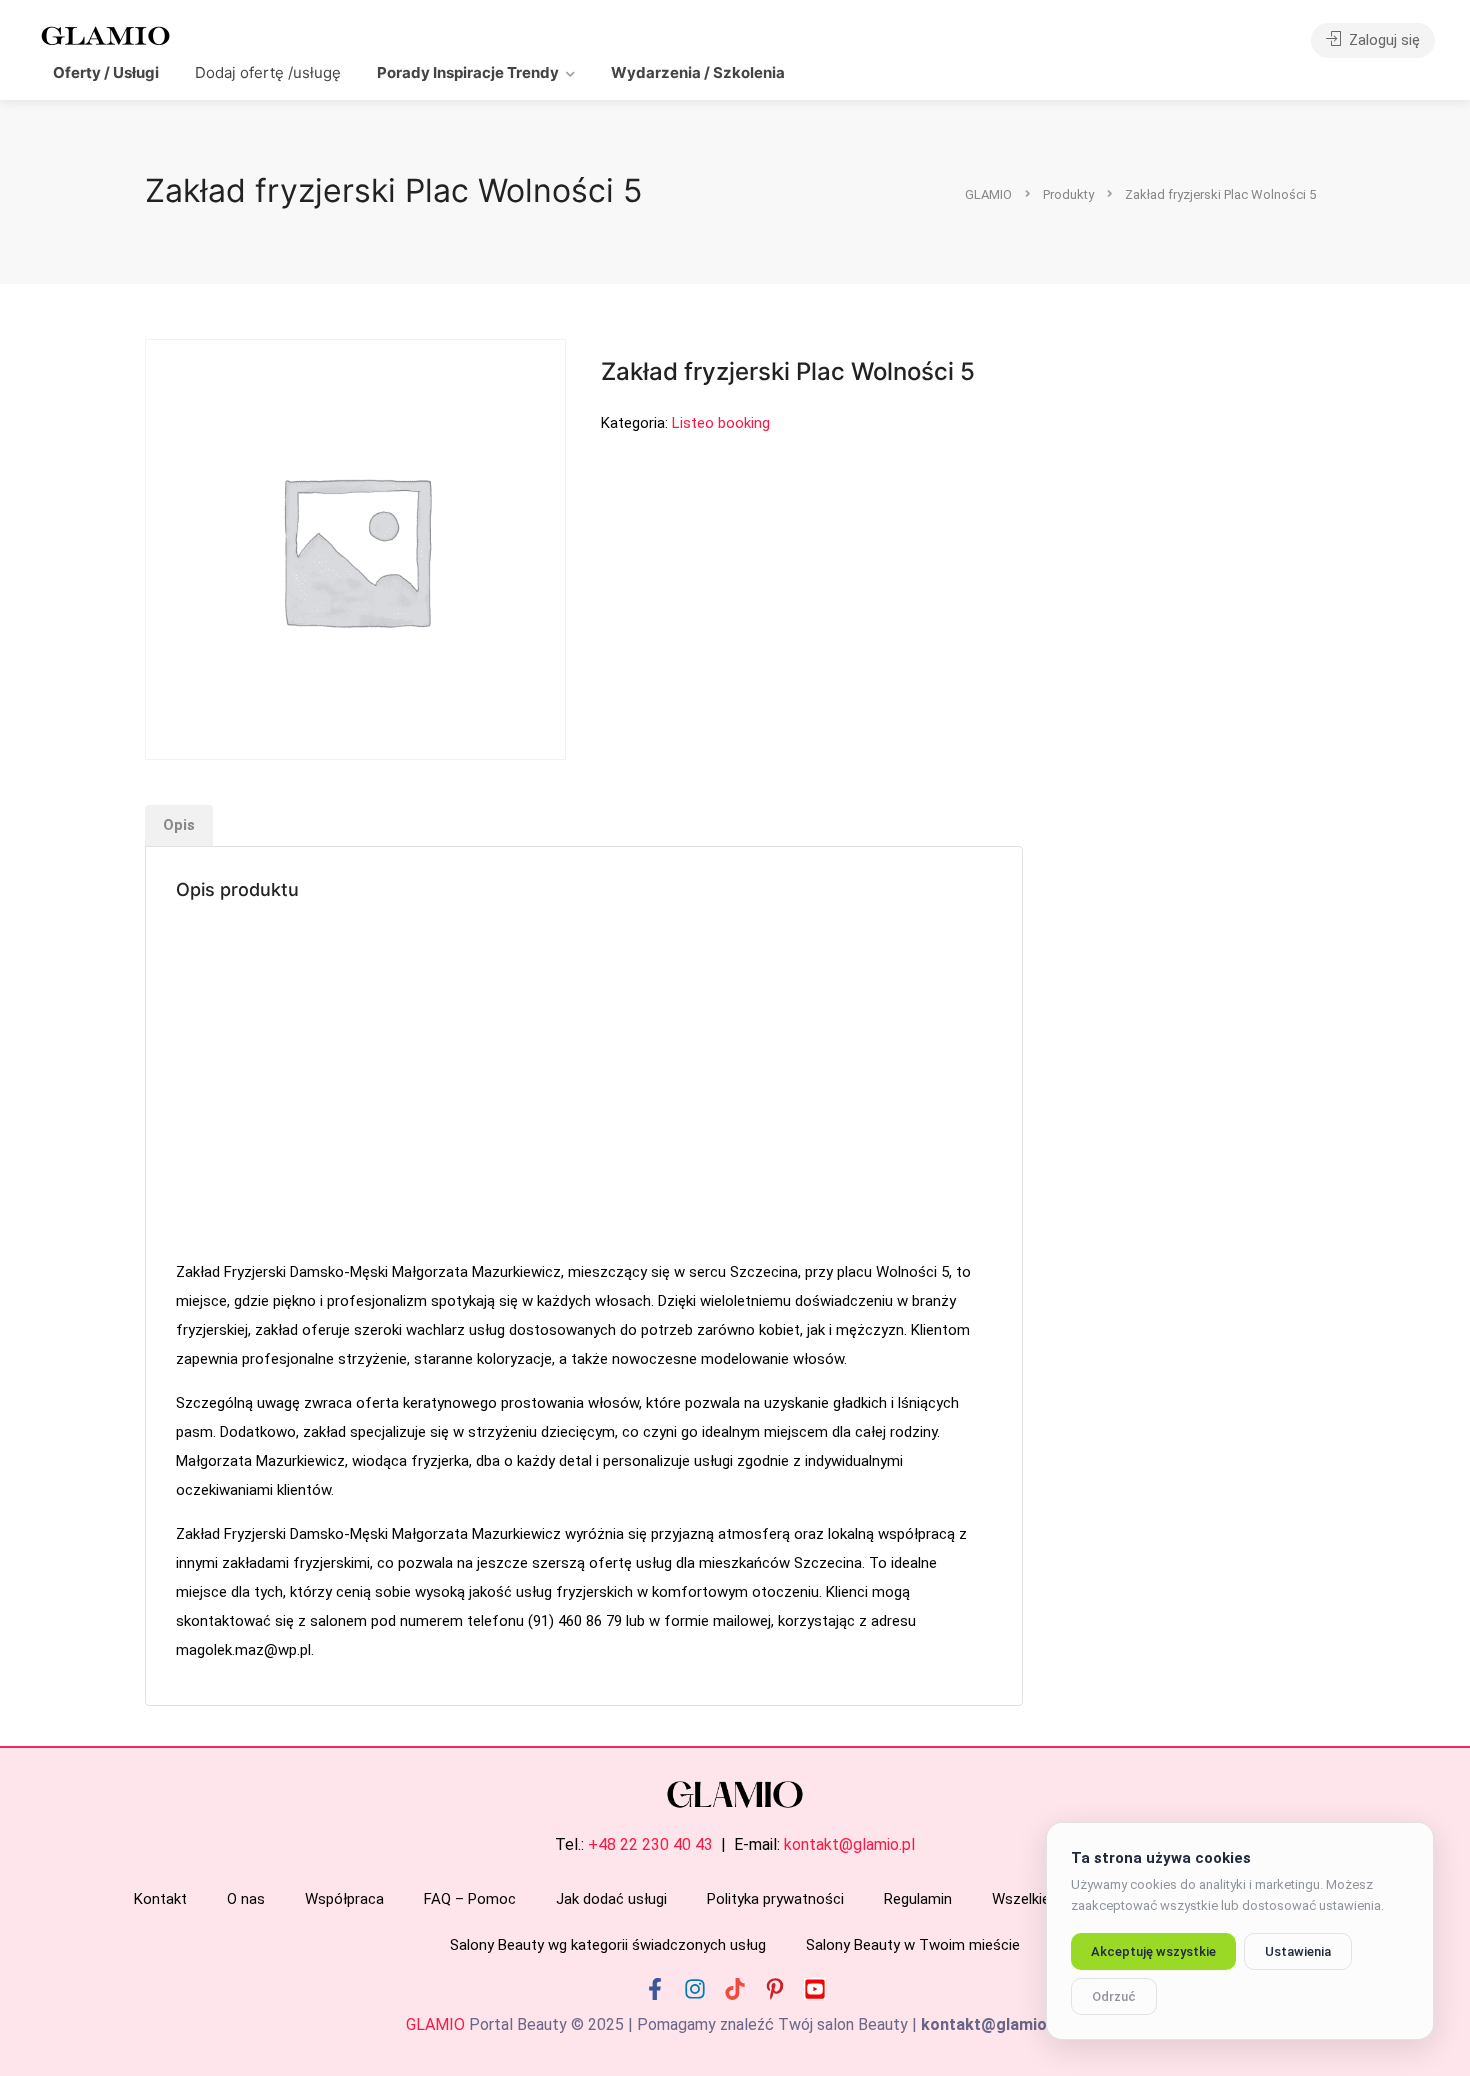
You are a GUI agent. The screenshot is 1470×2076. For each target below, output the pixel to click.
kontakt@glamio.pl (849, 1844)
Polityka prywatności (775, 1899)
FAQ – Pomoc (470, 1899)
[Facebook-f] (655, 1989)
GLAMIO (435, 2024)
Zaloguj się (1382, 40)
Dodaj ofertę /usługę (268, 72)
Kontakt (160, 1899)
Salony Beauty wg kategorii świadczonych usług (608, 1945)
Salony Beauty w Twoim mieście (913, 1945)
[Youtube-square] (815, 1989)
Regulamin (918, 1899)
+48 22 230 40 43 (650, 1844)
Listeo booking (721, 423)
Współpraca (344, 1899)
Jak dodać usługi (611, 1899)
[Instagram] (695, 1989)
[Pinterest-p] (775, 1989)
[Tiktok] (735, 1989)
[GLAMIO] (104, 34)
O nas (246, 1899)
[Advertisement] (584, 1083)
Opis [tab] (179, 825)
